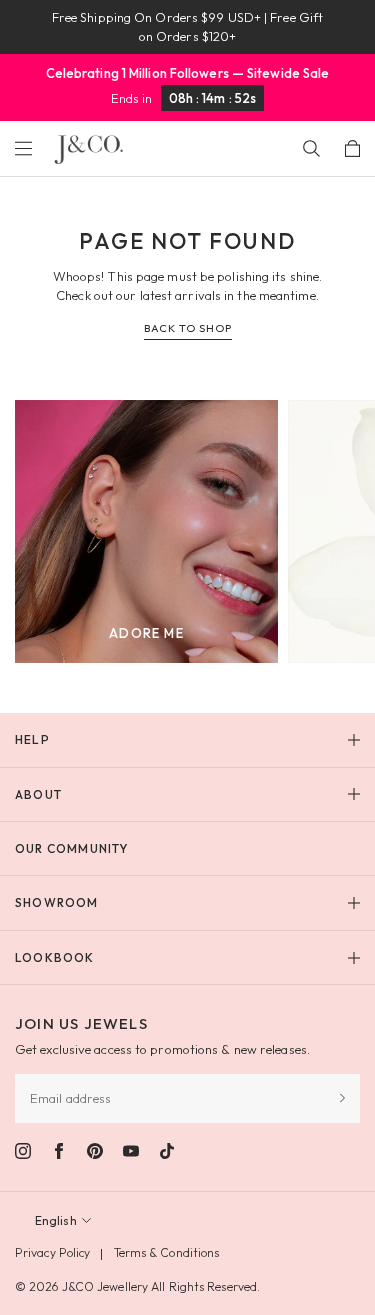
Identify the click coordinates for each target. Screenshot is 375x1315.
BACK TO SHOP (188, 328)
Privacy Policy (52, 1252)
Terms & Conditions (167, 1252)
